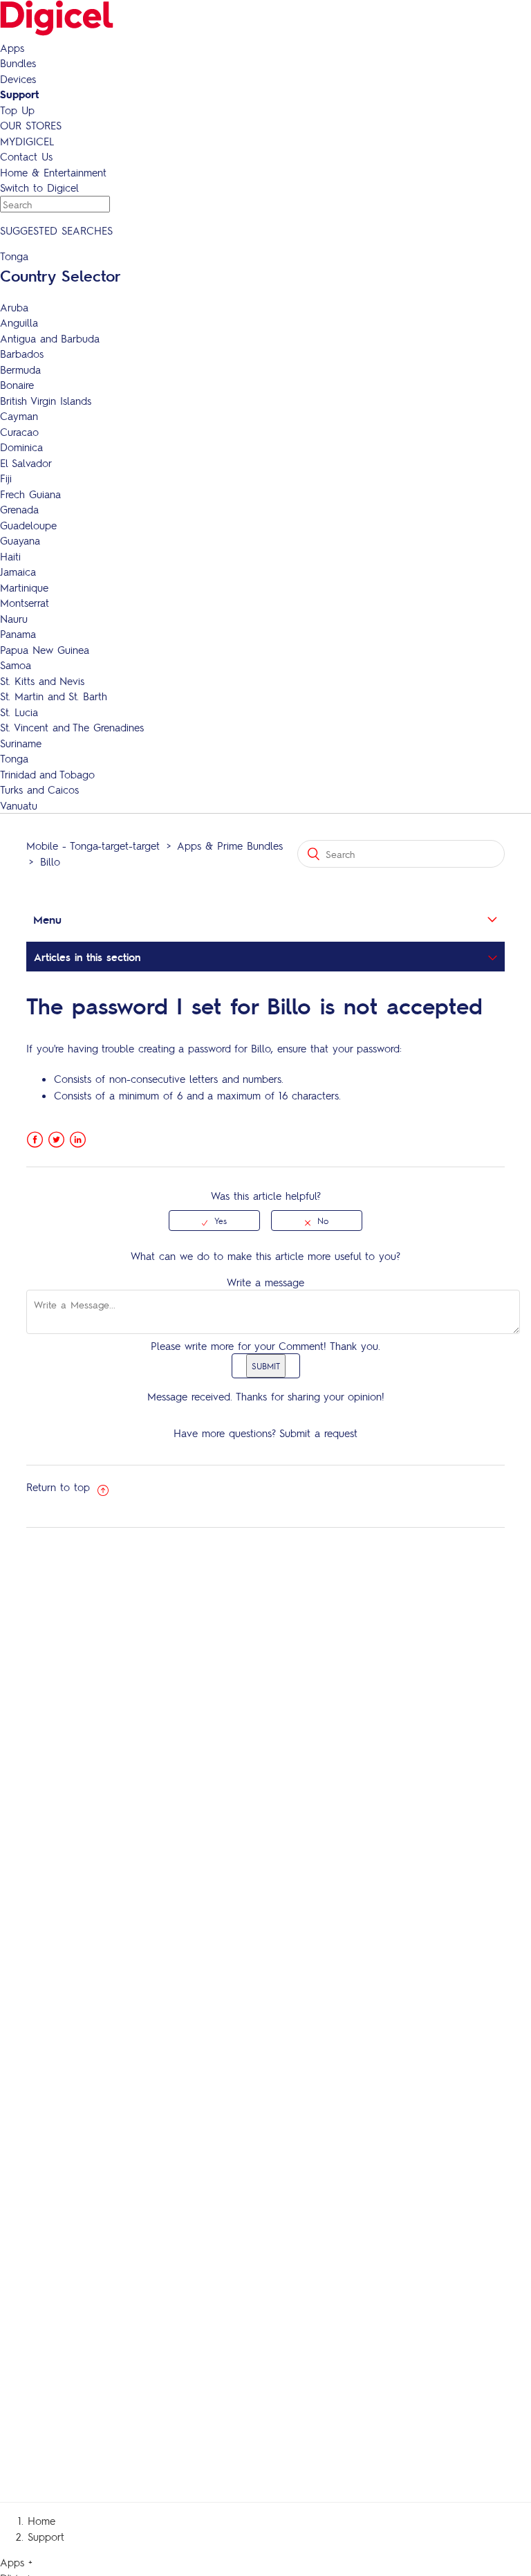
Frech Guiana (30, 494)
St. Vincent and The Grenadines (72, 727)
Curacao (19, 432)
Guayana (20, 540)
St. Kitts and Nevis (42, 681)
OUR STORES (31, 125)
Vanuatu (19, 805)
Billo (50, 861)
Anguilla (19, 322)
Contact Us (26, 156)
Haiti (10, 556)
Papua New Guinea (45, 650)
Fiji (6, 478)
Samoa (16, 665)
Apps (12, 48)
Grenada (19, 509)
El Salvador (26, 463)
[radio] (214, 1221)
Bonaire (17, 385)
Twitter (56, 1140)
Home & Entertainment (53, 172)
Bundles (18, 63)
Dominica (21, 447)
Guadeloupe (28, 525)
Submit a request (318, 1433)
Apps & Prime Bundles (230, 846)
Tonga (14, 758)
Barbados (22, 354)
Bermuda (20, 369)
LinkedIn (78, 1140)
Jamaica (18, 572)
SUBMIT (266, 1366)
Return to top (60, 1487)
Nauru (14, 619)
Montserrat (25, 603)
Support (19, 94)
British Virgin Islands (46, 401)
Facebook (35, 1140)
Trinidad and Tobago (47, 774)
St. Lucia (19, 712)
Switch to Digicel (39, 188)
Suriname (21, 743)
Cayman (19, 416)
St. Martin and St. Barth (54, 696)
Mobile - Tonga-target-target (93, 846)
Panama (18, 634)
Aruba (14, 307)
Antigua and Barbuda (50, 338)
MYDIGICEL (27, 141)
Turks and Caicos (39, 789)
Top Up (17, 110)
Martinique (24, 587)
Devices (18, 79)
